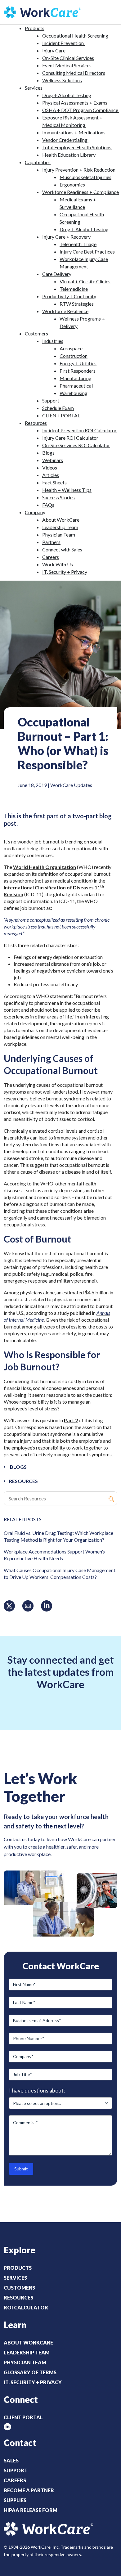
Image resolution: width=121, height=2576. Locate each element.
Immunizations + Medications (74, 132)
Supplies (15, 2500)
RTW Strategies (77, 304)
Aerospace (71, 348)
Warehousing (74, 393)
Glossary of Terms (30, 2372)
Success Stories (58, 497)
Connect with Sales (62, 549)
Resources (36, 423)
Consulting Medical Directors (74, 73)
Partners (51, 542)
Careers (51, 557)
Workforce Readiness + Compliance (81, 192)
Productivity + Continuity (69, 296)
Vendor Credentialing (65, 140)
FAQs (48, 505)
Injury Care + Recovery (66, 237)
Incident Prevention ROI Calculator (79, 430)
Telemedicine (74, 289)
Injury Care (54, 50)
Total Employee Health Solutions (77, 147)
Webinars (53, 460)
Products (35, 28)
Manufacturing (76, 378)
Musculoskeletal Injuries (85, 177)
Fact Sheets (54, 482)
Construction (74, 356)
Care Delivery (57, 274)
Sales (11, 2460)
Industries (53, 341)
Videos (50, 468)
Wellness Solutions (62, 80)
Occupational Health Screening (75, 36)
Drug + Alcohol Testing (67, 95)
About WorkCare (61, 520)
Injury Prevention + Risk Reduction (79, 170)
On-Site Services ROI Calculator (76, 445)
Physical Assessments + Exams (75, 103)
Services (34, 88)
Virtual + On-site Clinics (85, 281)
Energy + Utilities (78, 363)
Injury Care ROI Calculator (70, 438)
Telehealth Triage (78, 244)
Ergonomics (72, 184)
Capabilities (38, 162)
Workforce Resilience (65, 311)
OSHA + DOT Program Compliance (81, 110)
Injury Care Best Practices (87, 252)
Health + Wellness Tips (67, 490)
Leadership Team (60, 527)
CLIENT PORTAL (61, 415)
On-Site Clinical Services (68, 58)
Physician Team (59, 535)
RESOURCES (23, 1481)
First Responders (78, 371)
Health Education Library (69, 155)
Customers (36, 333)
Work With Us (58, 564)
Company (35, 512)
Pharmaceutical (76, 386)
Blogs (48, 453)
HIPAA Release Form (31, 2510)
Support (51, 400)
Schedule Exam (58, 408)
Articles (51, 475)
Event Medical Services (67, 65)
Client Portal (23, 2417)
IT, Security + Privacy (65, 572)
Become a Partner (29, 2490)
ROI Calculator (26, 2307)
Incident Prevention (63, 43)
